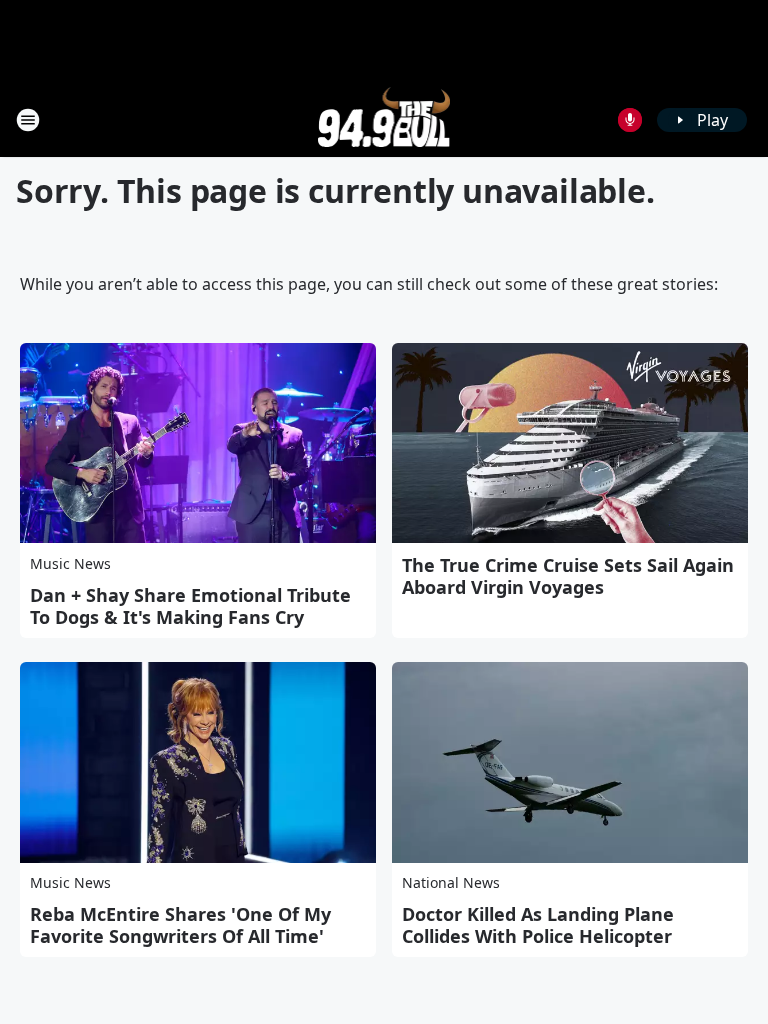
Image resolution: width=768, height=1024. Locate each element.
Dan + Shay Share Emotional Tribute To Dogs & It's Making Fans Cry (190, 606)
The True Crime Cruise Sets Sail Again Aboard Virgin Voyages (568, 576)
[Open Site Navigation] (28, 120)
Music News (70, 563)
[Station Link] (384, 119)
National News (451, 882)
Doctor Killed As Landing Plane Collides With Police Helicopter (538, 925)
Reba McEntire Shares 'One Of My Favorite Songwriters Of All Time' (180, 925)
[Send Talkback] (630, 120)
